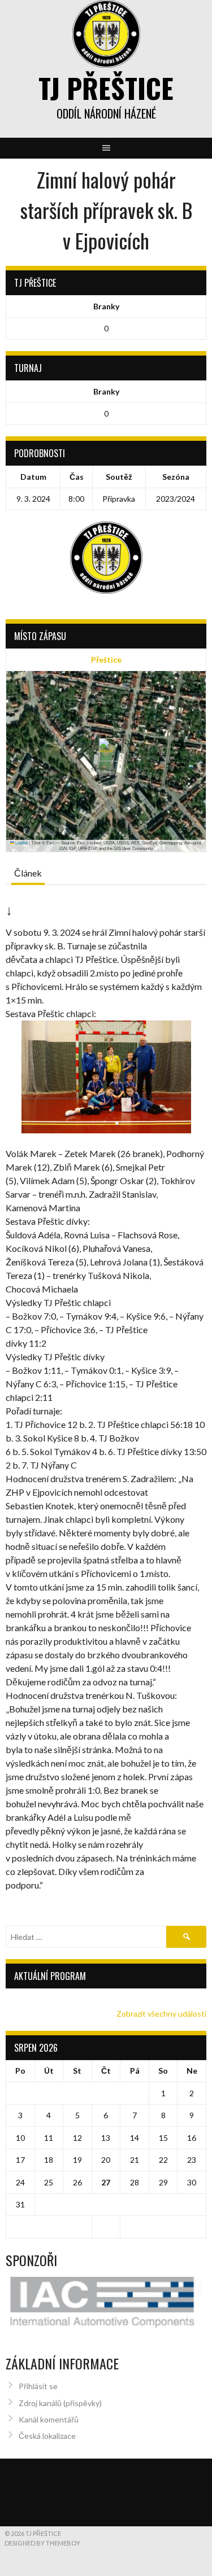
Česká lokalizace (47, 2436)
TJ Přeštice (106, 88)
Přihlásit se (38, 2386)
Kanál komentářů (49, 2419)
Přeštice (106, 660)
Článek (28, 873)
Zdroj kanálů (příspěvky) (60, 2403)
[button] (106, 750)
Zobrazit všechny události (161, 2014)
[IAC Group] (106, 2302)
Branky (106, 306)
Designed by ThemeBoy (42, 2543)
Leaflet (21, 842)
